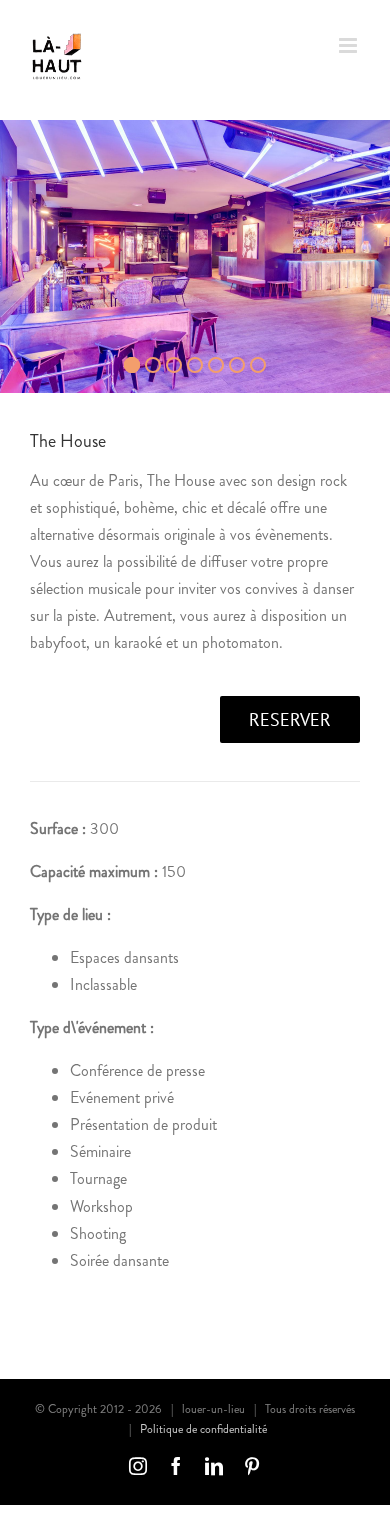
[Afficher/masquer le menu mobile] (349, 45)
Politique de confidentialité (203, 1429)
